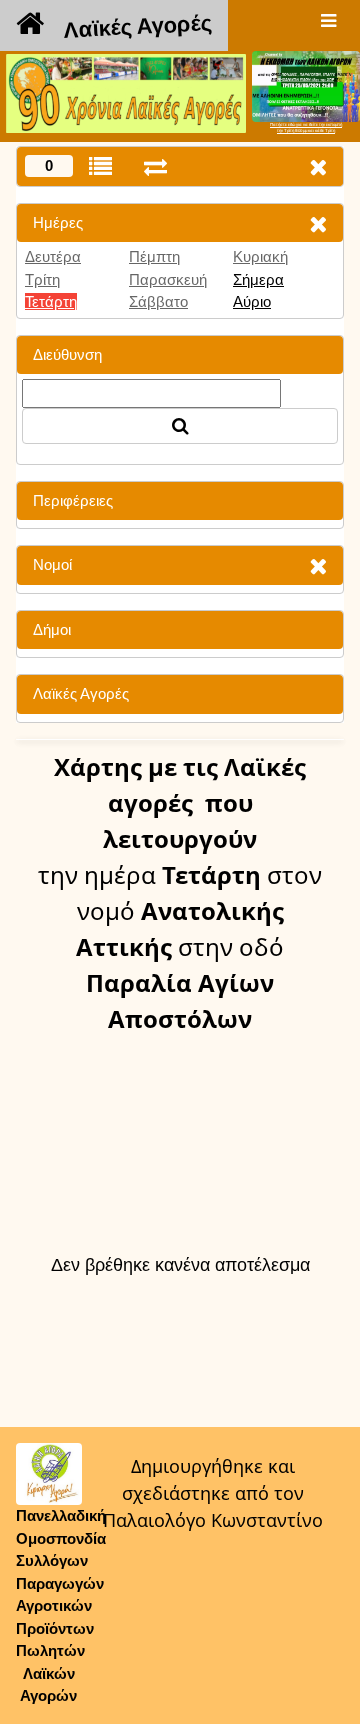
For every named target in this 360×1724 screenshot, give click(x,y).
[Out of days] (155, 166)
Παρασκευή (168, 279)
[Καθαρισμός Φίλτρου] (318, 223)
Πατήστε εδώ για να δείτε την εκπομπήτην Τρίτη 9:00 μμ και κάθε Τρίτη (306, 127)
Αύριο (252, 301)
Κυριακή (260, 256)
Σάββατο (158, 301)
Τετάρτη (51, 301)
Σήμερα (258, 279)
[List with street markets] (100, 166)
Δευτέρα (53, 256)
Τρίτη (42, 279)
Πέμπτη (154, 256)
